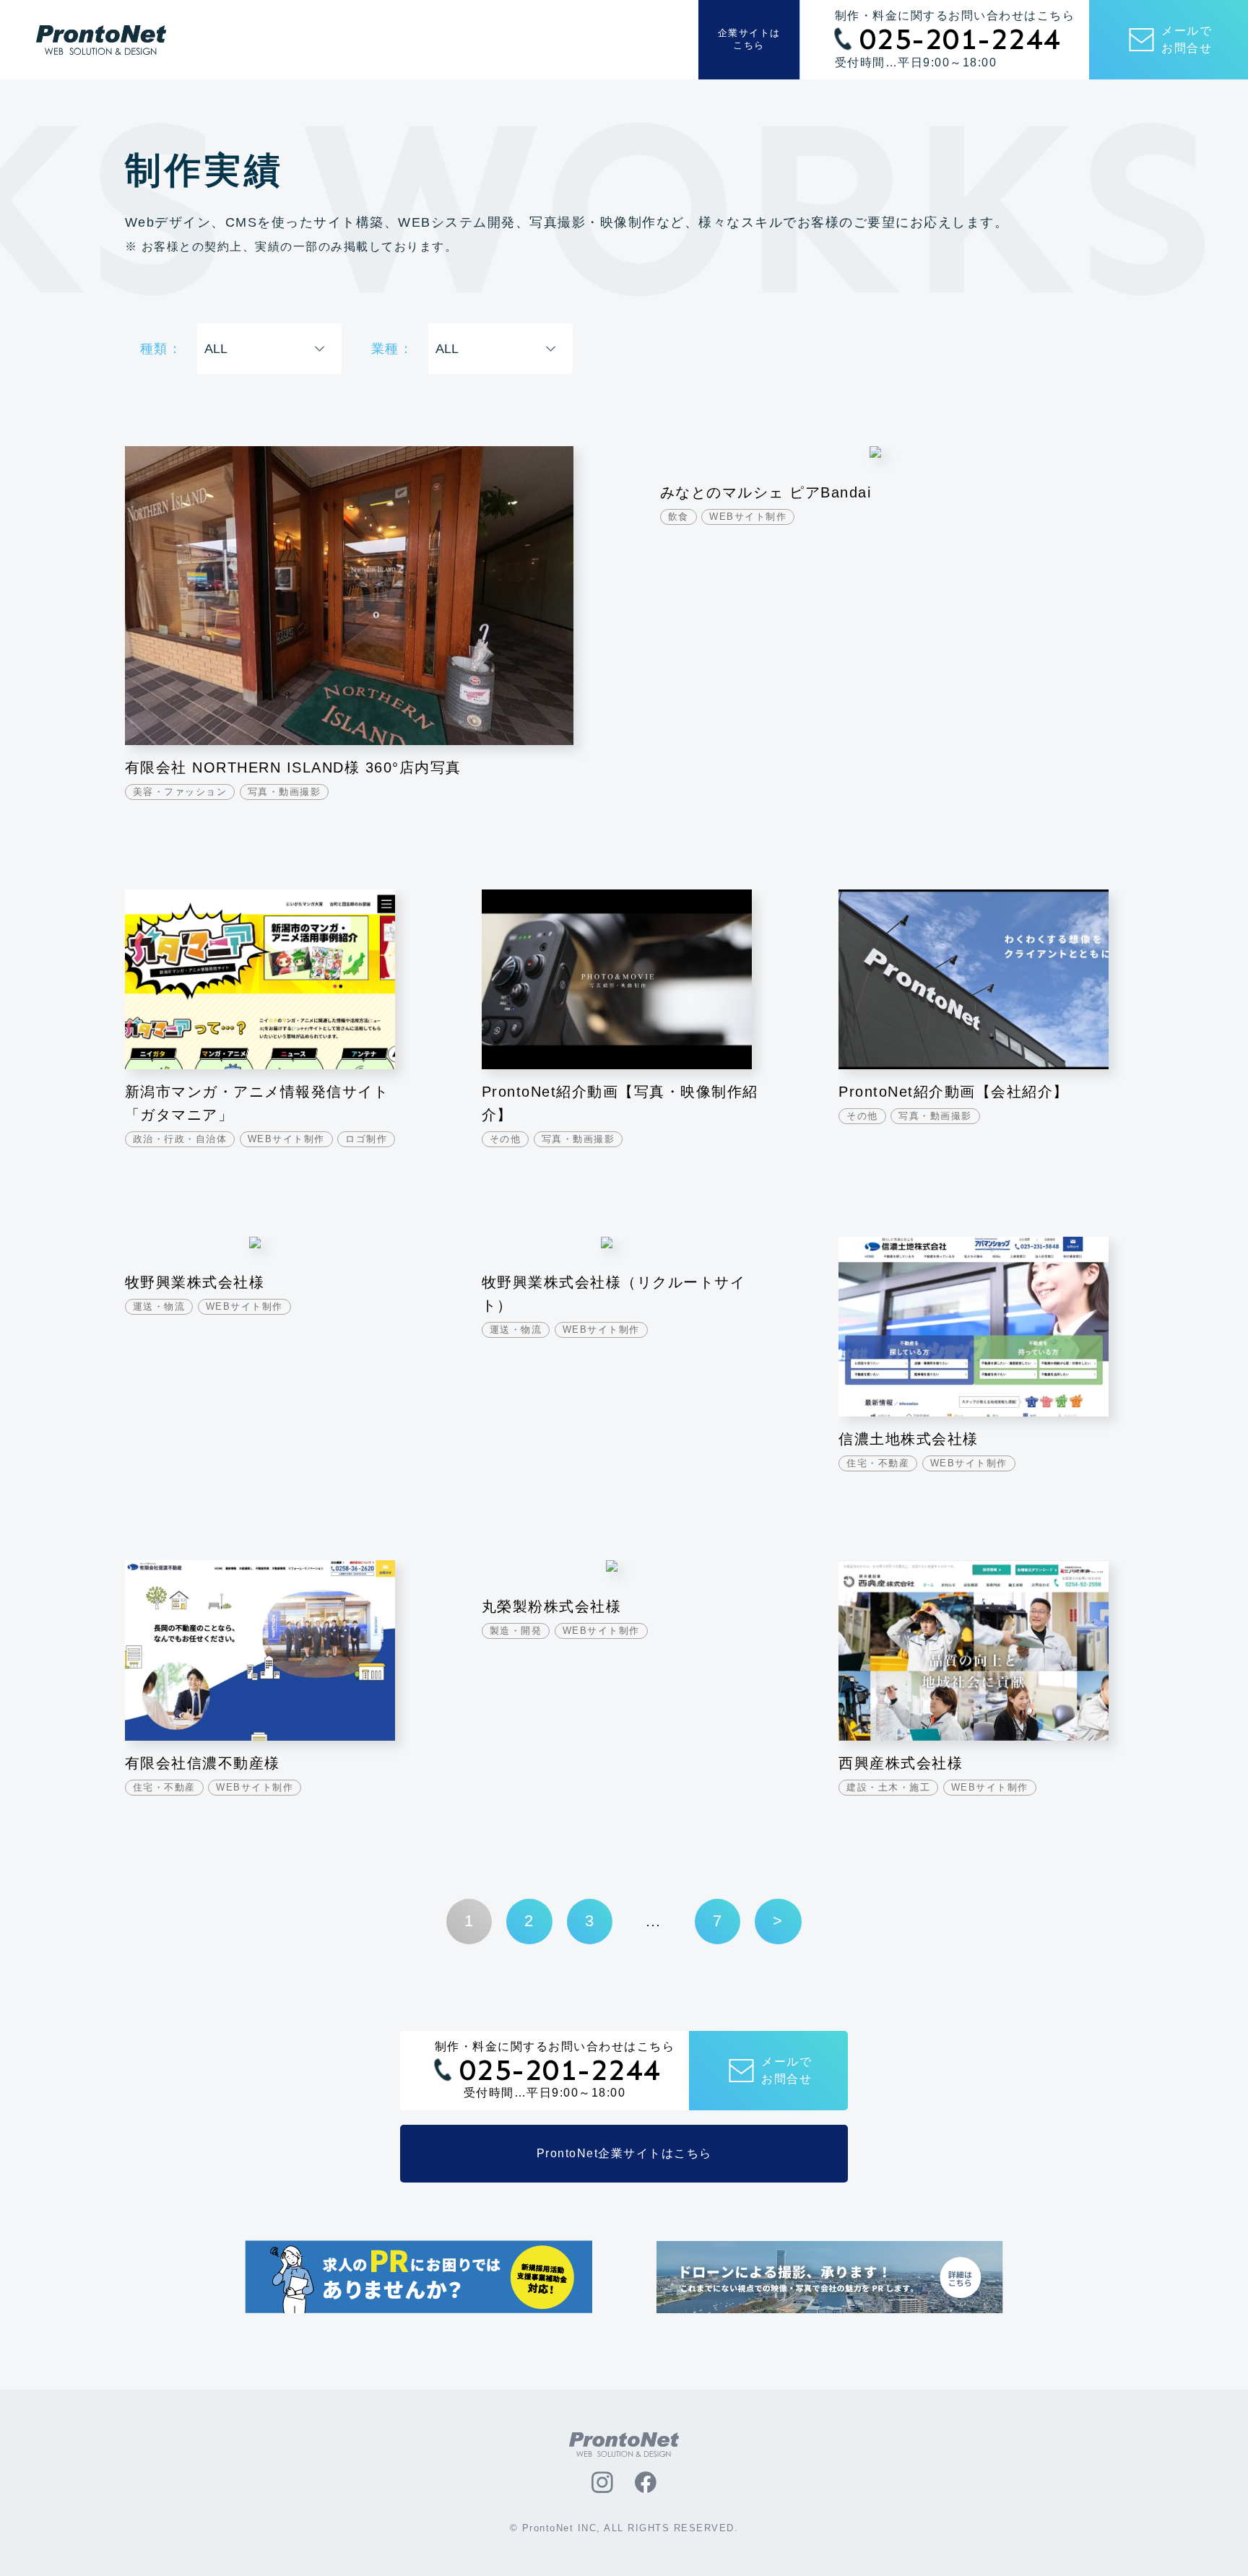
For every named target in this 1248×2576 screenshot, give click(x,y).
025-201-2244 (961, 40)
